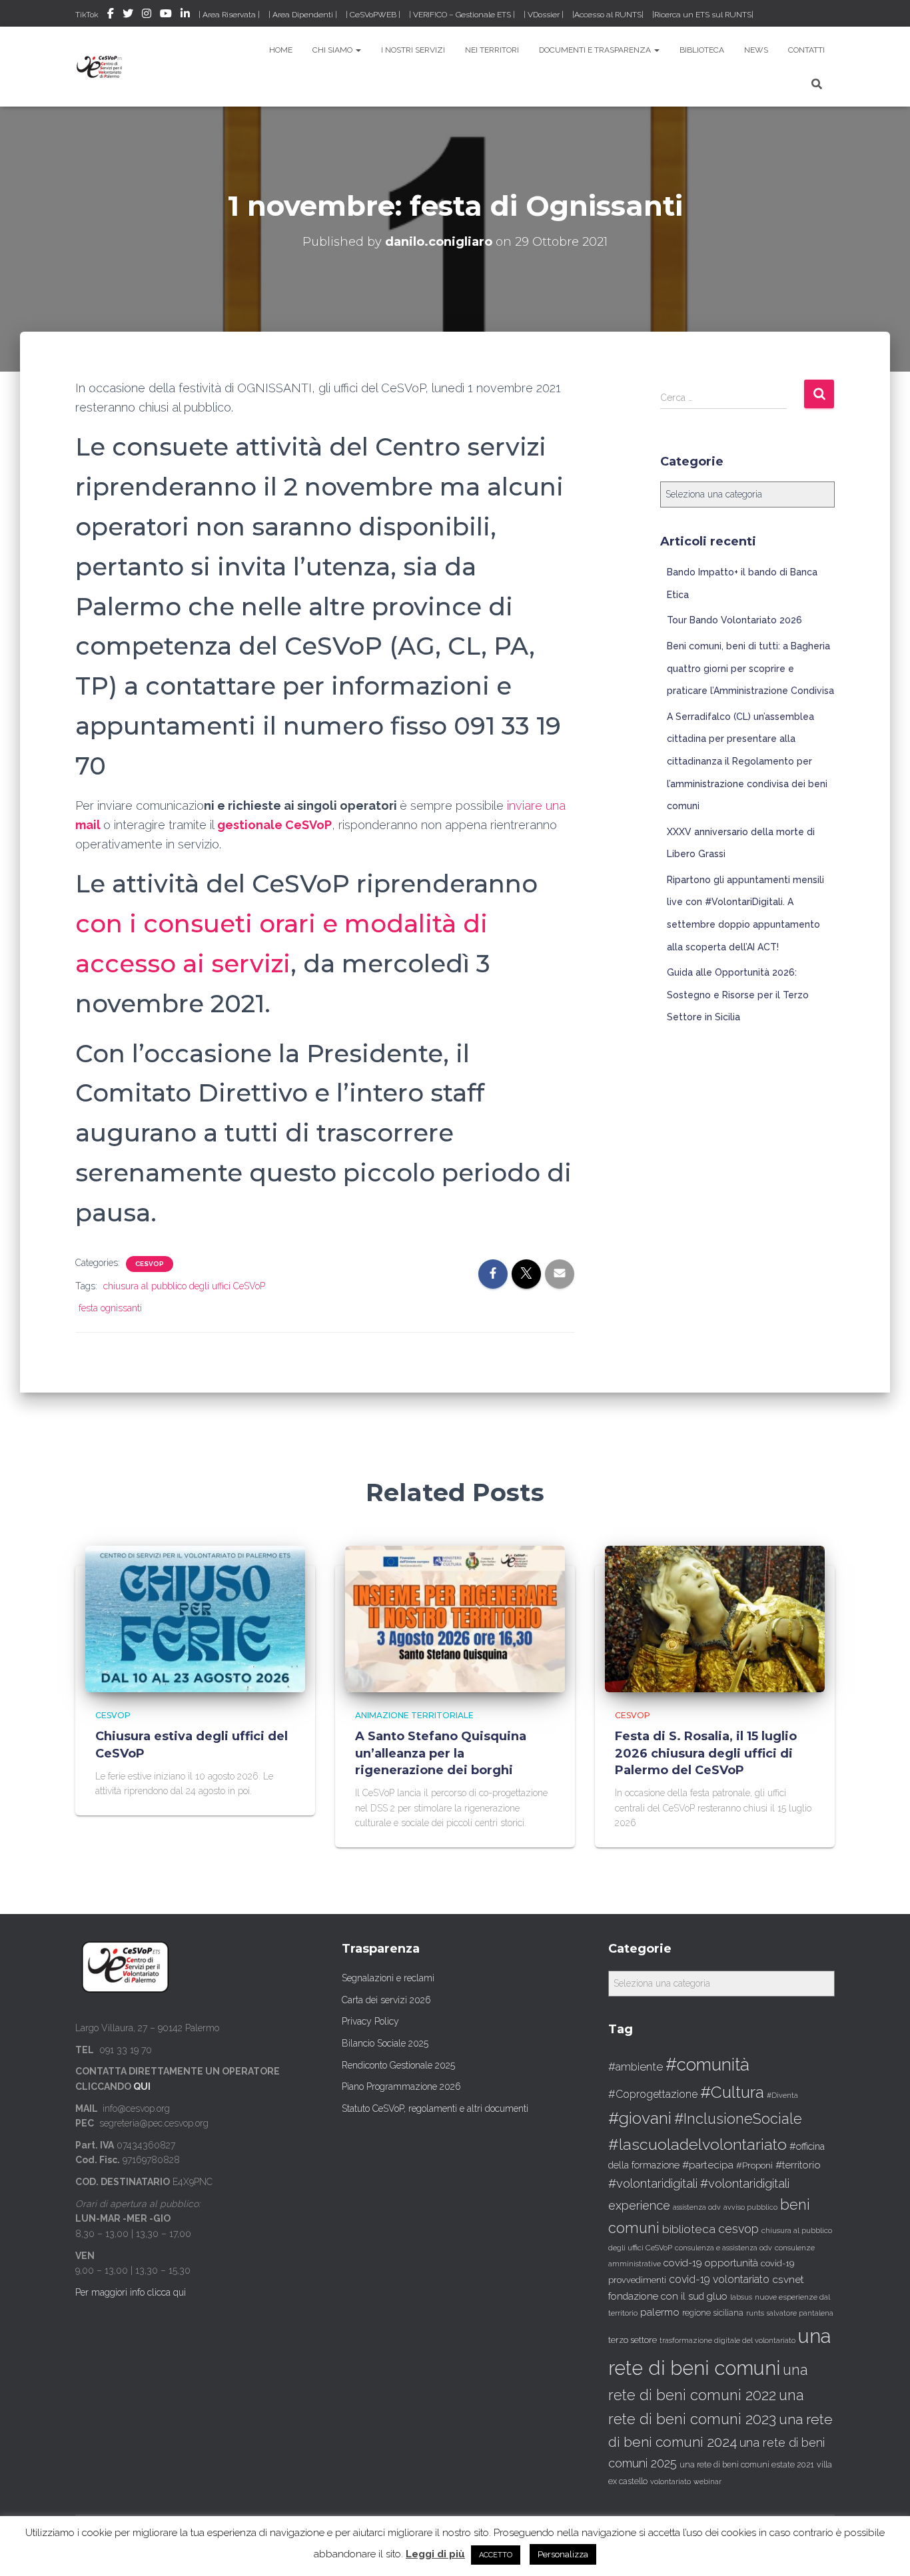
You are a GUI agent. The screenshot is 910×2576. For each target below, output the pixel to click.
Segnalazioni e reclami (388, 1978)
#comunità (707, 2065)
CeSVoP (150, 1264)
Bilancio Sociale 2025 (385, 2043)
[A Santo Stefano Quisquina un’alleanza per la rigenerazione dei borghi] (455, 1618)
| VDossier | (544, 15)
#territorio (798, 2165)
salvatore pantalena (800, 2313)
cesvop (738, 2229)
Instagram (147, 15)
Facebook (111, 15)
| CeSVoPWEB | (373, 15)
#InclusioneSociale (738, 2119)
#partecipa (708, 2165)
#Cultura (732, 2092)
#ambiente (636, 2067)
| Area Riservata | (229, 15)
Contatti (806, 50)
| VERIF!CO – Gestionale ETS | (462, 15)
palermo (660, 2312)
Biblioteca (702, 50)
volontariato (671, 2482)
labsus (741, 2297)
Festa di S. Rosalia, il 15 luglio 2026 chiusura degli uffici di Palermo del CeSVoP (706, 1753)
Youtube (166, 15)
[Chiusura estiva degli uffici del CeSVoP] (195, 1618)
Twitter (128, 15)
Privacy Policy (370, 2021)
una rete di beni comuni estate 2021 (747, 2465)
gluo (717, 2296)
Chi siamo (333, 50)
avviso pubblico (750, 2207)
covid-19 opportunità (711, 2263)
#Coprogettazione (653, 2094)
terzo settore (633, 2340)
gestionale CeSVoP (274, 825)
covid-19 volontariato (719, 2279)
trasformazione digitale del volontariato (727, 2340)
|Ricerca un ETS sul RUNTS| (703, 15)
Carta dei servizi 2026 (386, 2000)
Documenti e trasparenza (596, 50)
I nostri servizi (413, 50)
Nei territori (492, 50)
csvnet (788, 2279)
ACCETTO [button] (496, 2555)
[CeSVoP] (100, 67)
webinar (707, 2482)
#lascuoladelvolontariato (697, 2144)
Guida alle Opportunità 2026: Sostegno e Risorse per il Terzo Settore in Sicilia (738, 995)
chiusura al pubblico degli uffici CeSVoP (184, 1286)
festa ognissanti (110, 1308)
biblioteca (689, 2229)
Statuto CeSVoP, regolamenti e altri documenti (435, 2108)
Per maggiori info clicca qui (131, 2292)
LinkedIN (185, 15)
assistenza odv (697, 2207)
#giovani (640, 2118)
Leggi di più (435, 2554)
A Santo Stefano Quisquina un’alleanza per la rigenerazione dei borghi (441, 1753)
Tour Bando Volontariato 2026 (734, 620)
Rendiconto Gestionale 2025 (398, 2065)
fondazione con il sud (656, 2296)
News (756, 50)
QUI (142, 2087)
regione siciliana (713, 2313)
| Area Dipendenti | (303, 15)
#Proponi (754, 2165)
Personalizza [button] (563, 2554)
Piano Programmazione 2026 (401, 2087)
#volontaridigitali (653, 2183)
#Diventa (782, 2095)
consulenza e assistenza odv (723, 2248)
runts (755, 2313)
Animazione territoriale (414, 1715)
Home (281, 50)
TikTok (87, 15)
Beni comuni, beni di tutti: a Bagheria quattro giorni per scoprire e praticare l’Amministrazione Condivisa (750, 668)
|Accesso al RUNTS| (608, 15)
